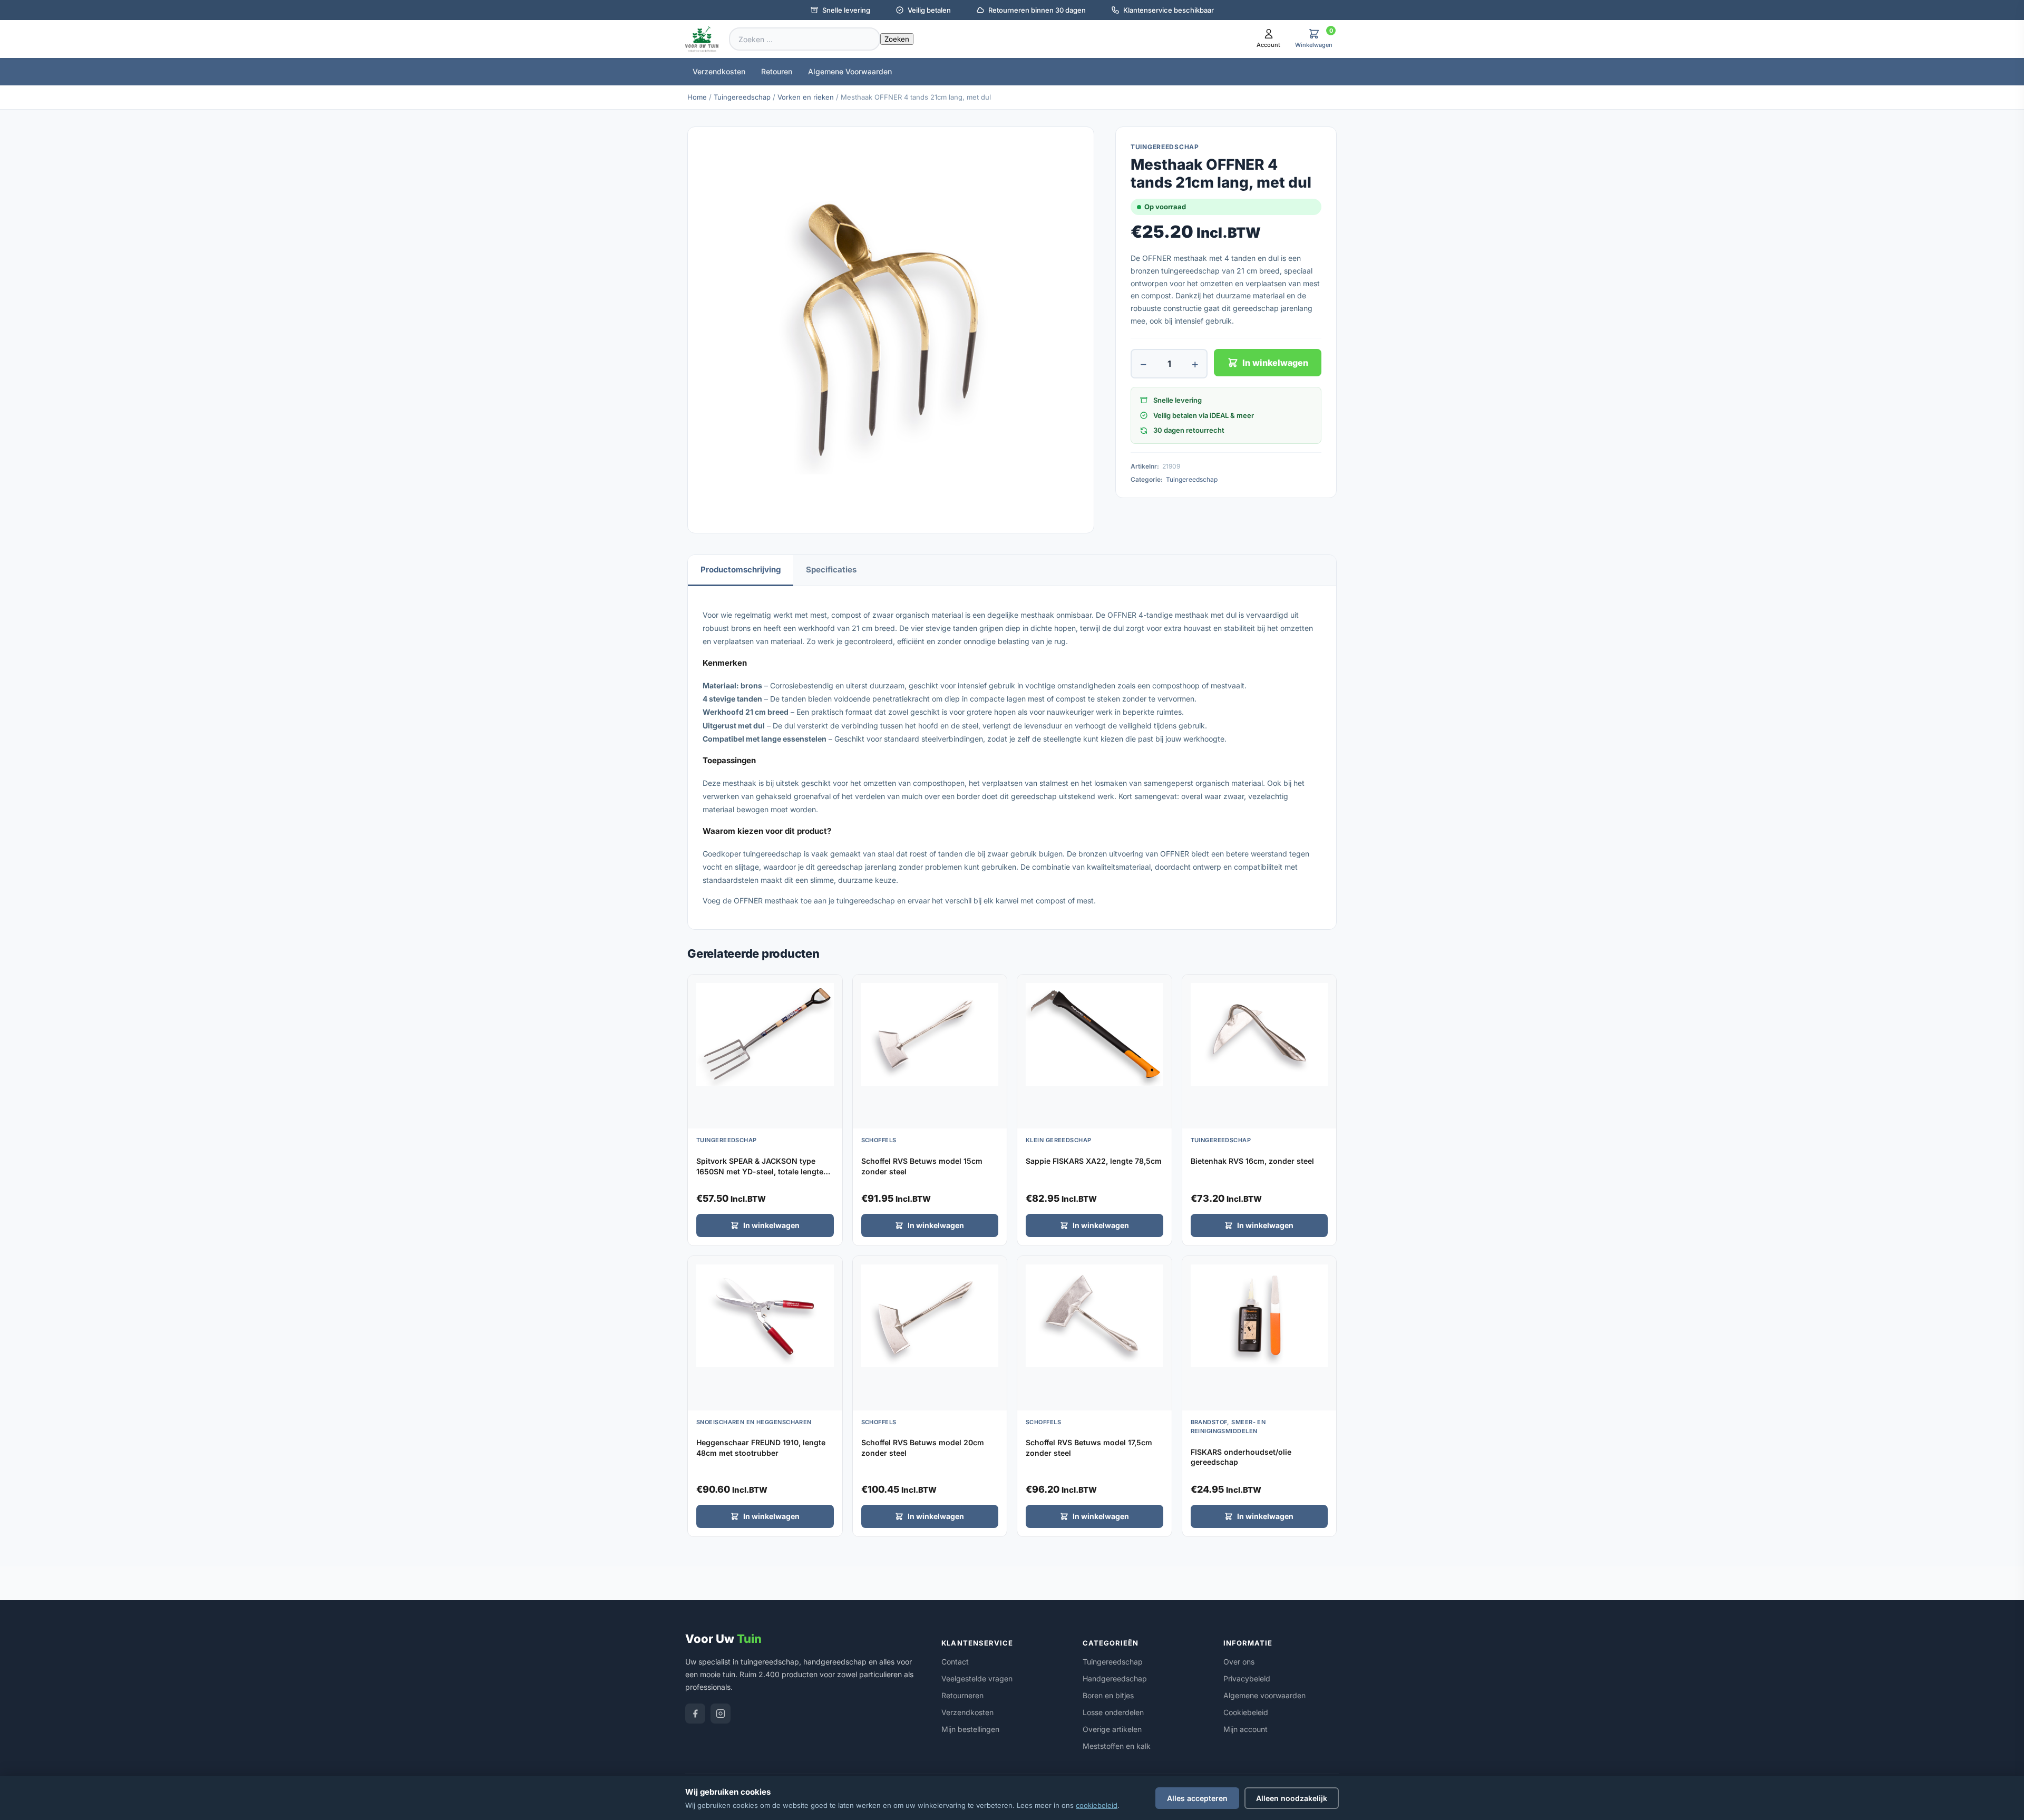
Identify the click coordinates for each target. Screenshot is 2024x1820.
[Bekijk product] (832, 986)
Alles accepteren (1197, 1798)
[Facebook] (695, 1714)
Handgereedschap (1115, 1678)
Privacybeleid (1247, 1678)
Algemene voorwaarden (1264, 1695)
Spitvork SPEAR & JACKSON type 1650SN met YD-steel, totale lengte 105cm (760, 1171)
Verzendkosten (719, 71)
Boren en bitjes (1108, 1695)
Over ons (1239, 1662)
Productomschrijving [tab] (741, 570)
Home (697, 97)
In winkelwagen (1275, 363)
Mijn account (1245, 1729)
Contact (955, 1662)
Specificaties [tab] (831, 570)
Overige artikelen (1112, 1729)
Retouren (777, 71)
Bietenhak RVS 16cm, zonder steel (1252, 1161)
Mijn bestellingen (970, 1729)
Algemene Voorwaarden (850, 71)
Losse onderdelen (1113, 1712)
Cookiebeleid (1246, 1712)
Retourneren (962, 1695)
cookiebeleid (1097, 1805)
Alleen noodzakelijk (1292, 1798)
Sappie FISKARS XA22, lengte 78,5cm (1094, 1161)
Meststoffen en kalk (1117, 1746)
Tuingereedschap (742, 97)
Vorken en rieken (806, 97)
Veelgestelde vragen (977, 1678)
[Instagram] (721, 1714)
